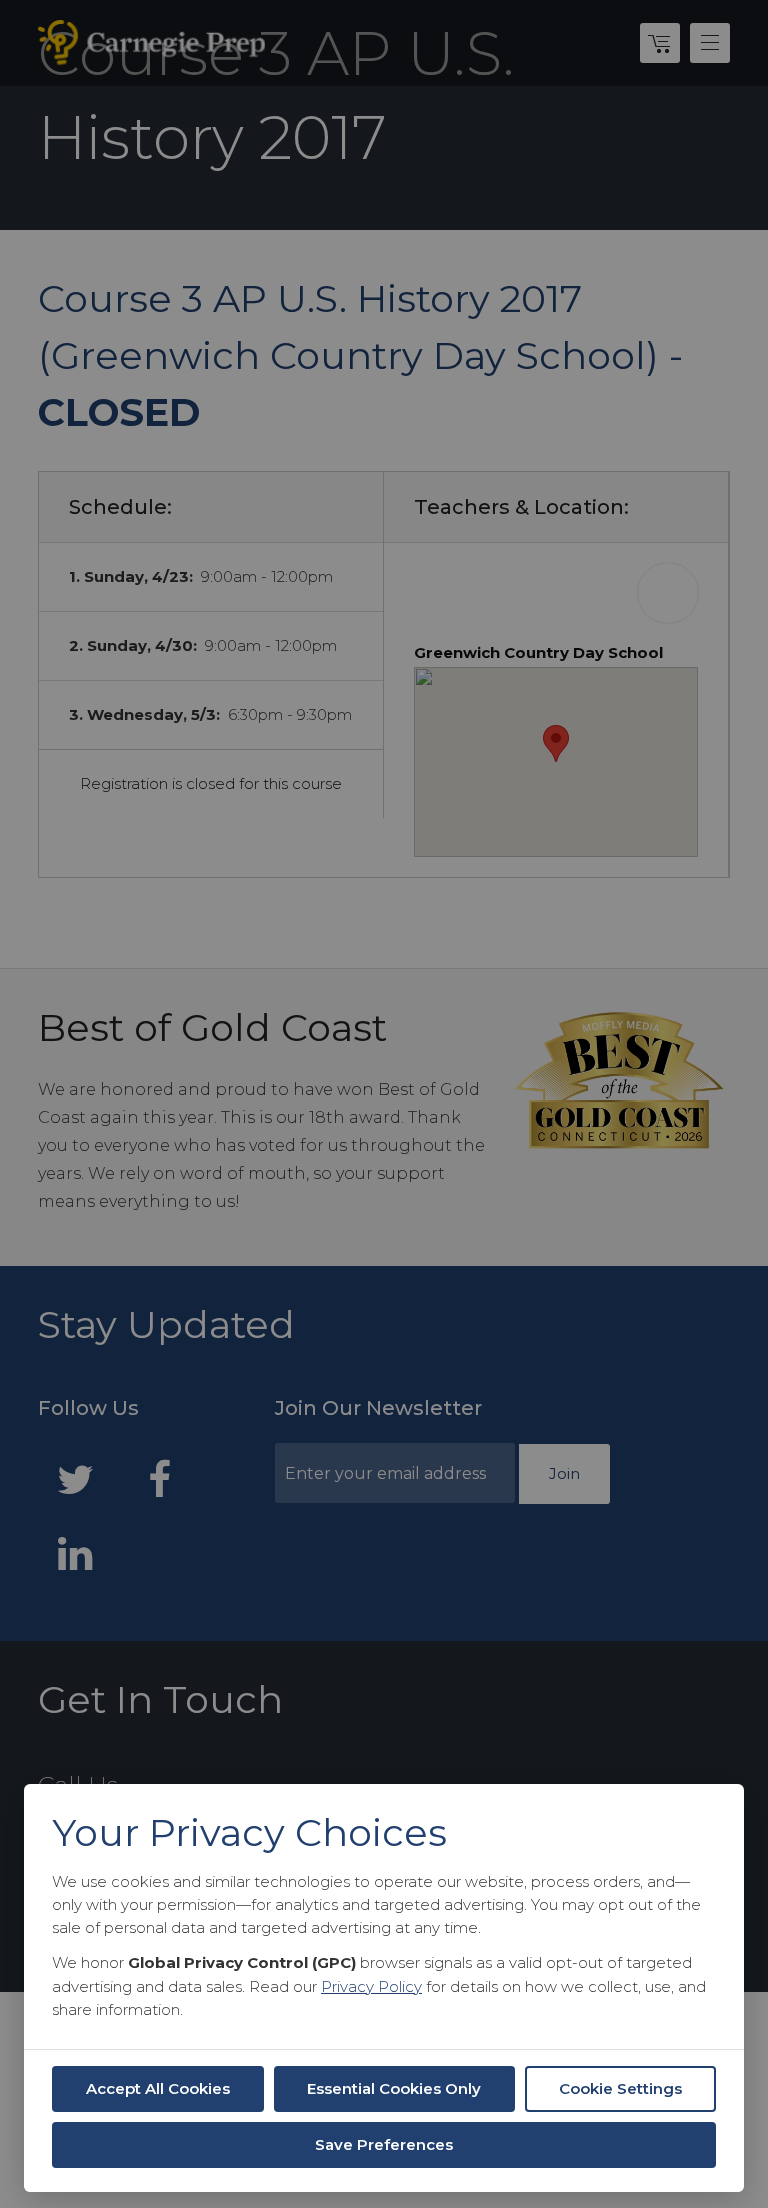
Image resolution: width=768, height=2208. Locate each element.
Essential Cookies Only (394, 2088)
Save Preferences (384, 2144)
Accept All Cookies (158, 2088)
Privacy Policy (371, 1986)
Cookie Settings (620, 2088)
